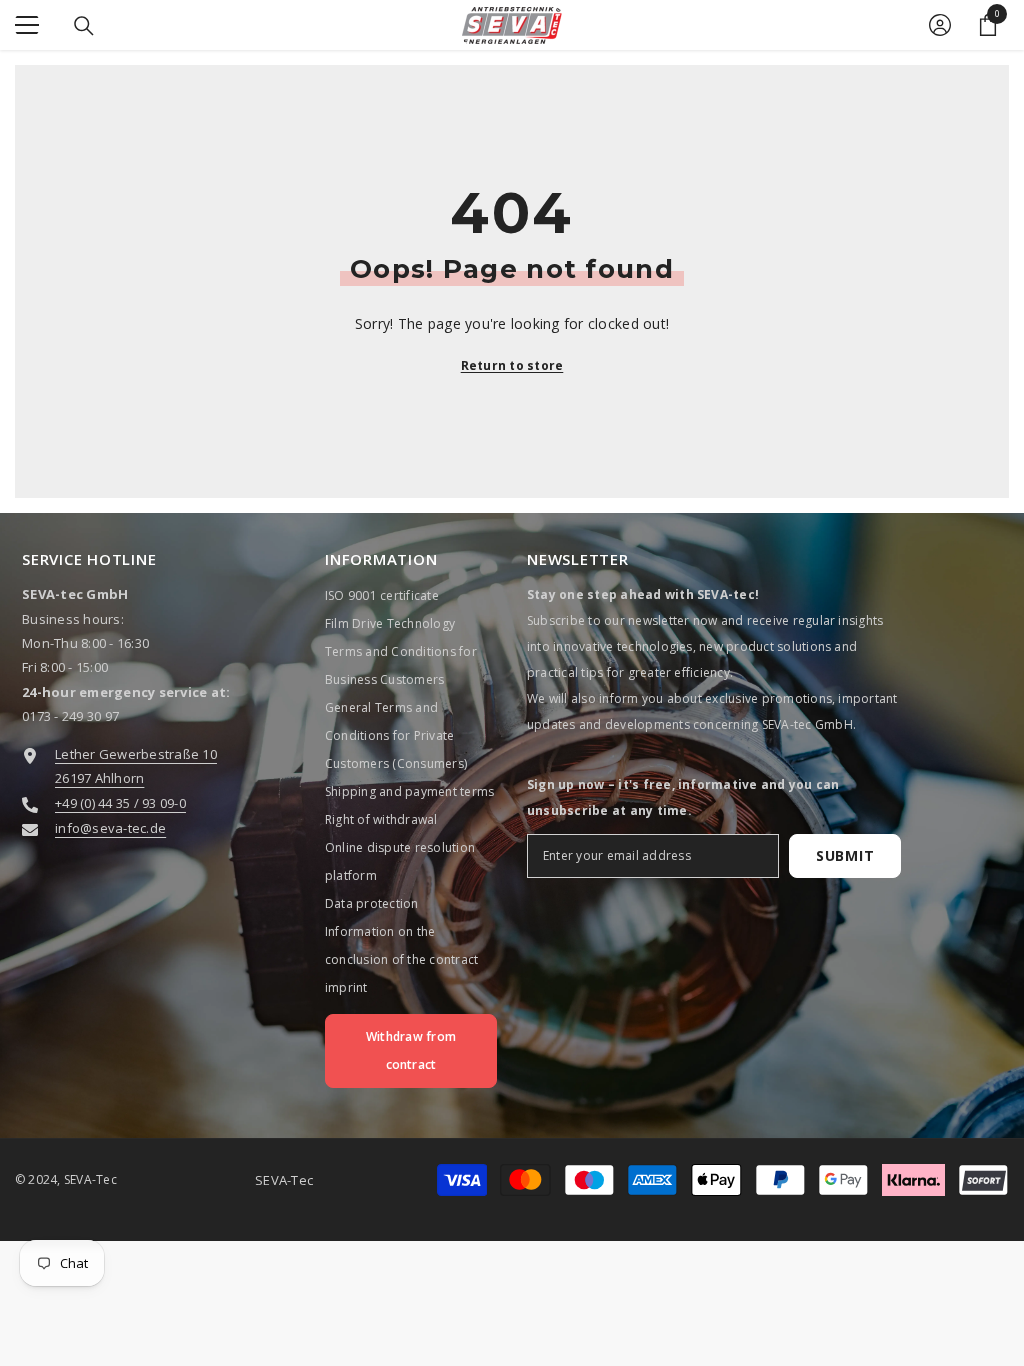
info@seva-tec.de (110, 828)
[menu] (27, 25)
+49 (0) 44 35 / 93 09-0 (120, 803)
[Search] (84, 26)
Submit (845, 855)
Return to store (512, 365)
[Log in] (940, 25)
